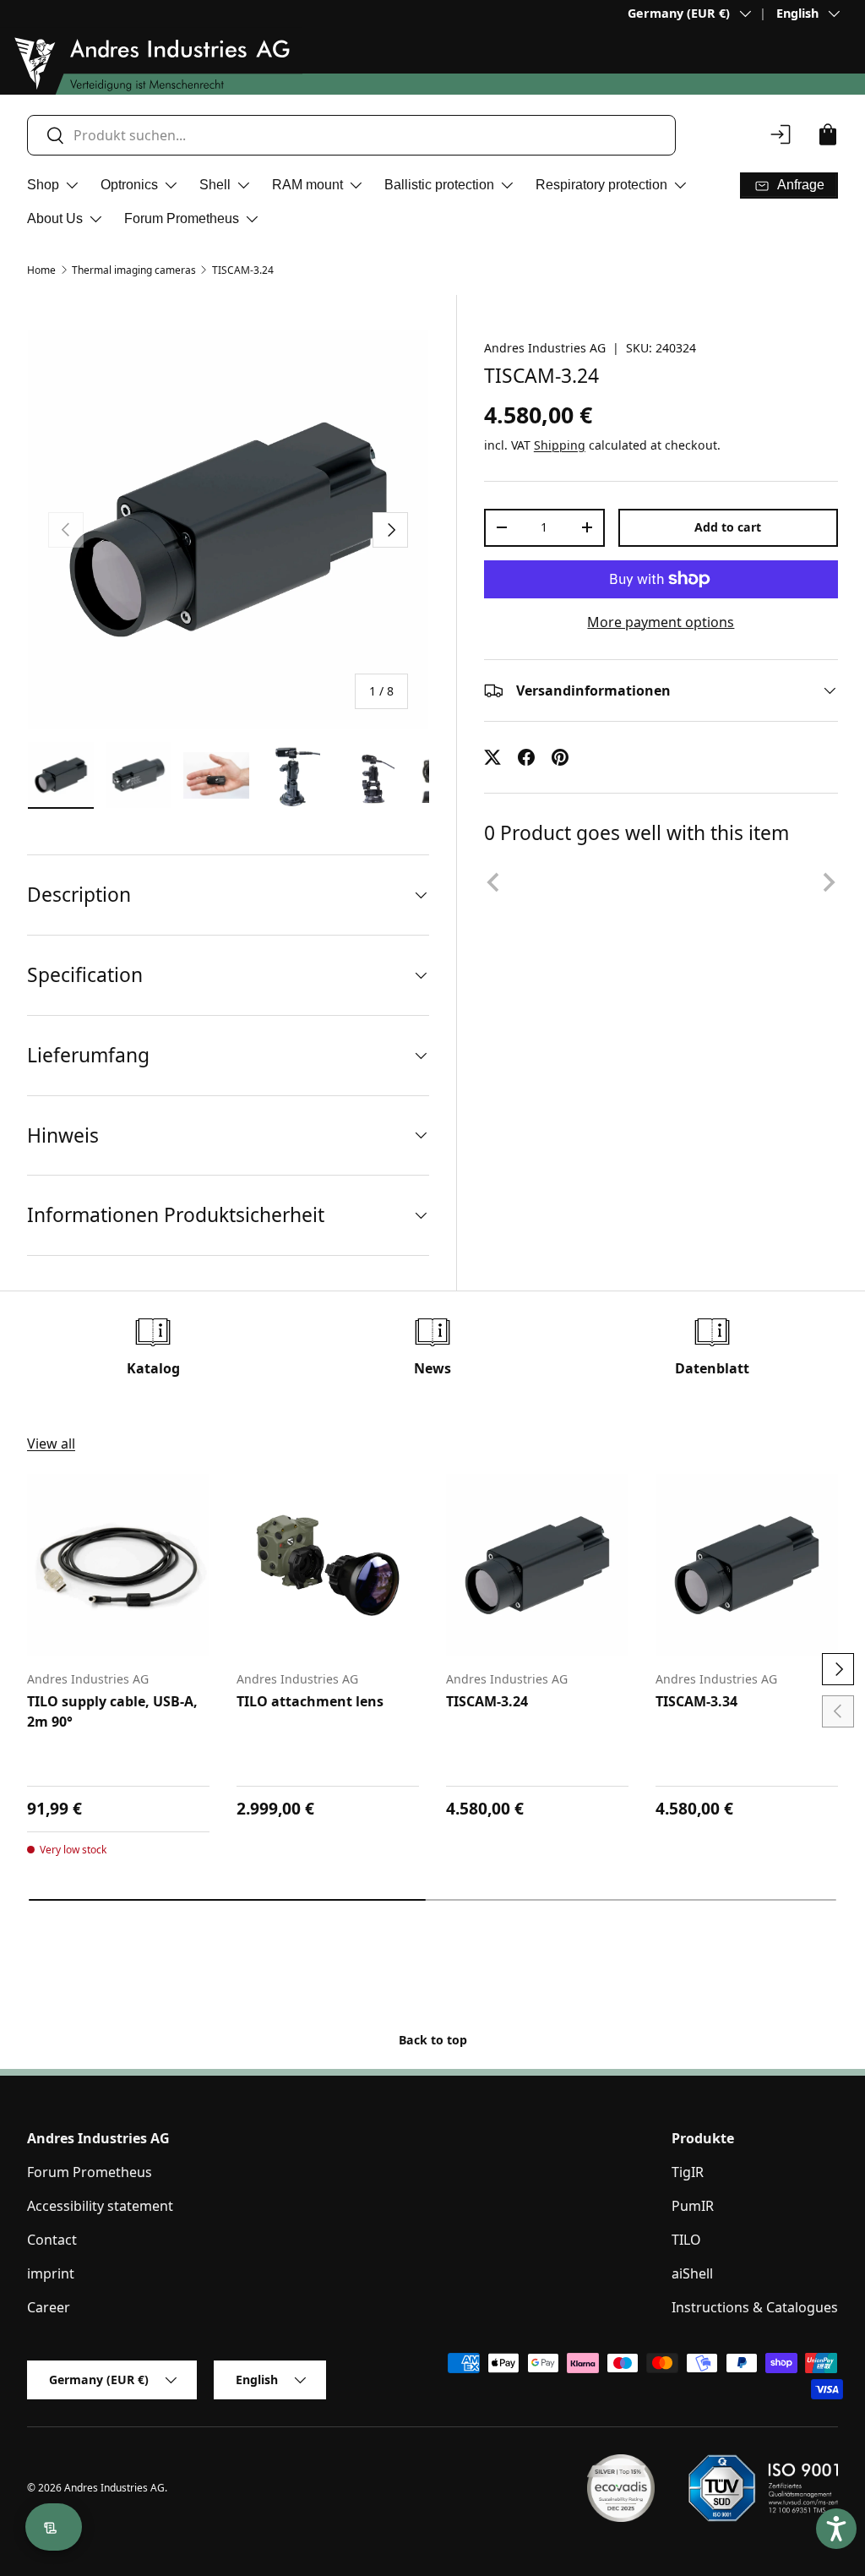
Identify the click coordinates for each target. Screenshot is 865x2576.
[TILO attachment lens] (328, 1565)
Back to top (433, 2040)
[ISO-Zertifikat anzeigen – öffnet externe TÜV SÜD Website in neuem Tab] (763, 2488)
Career (49, 2307)
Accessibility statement (100, 2206)
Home (41, 270)
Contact (52, 2240)
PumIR (693, 2206)
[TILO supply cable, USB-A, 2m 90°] (118, 1565)
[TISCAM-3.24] (537, 1565)
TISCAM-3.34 (696, 1701)
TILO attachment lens (310, 1701)
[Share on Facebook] (526, 757)
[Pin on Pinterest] (560, 757)
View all (51, 1444)
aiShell (692, 2273)
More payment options (661, 622)
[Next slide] (828, 882)
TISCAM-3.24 (243, 270)
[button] (828, 134)
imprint (51, 2273)
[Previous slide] (494, 882)
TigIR (688, 2172)
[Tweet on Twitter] (492, 757)
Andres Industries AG (545, 348)
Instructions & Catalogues (755, 2307)
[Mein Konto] (781, 134)
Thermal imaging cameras (134, 270)
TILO (686, 2240)
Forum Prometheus (90, 2172)
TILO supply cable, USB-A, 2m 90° (112, 1711)
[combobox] (351, 135)
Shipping (560, 445)
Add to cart (728, 527)
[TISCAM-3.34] (747, 1565)
